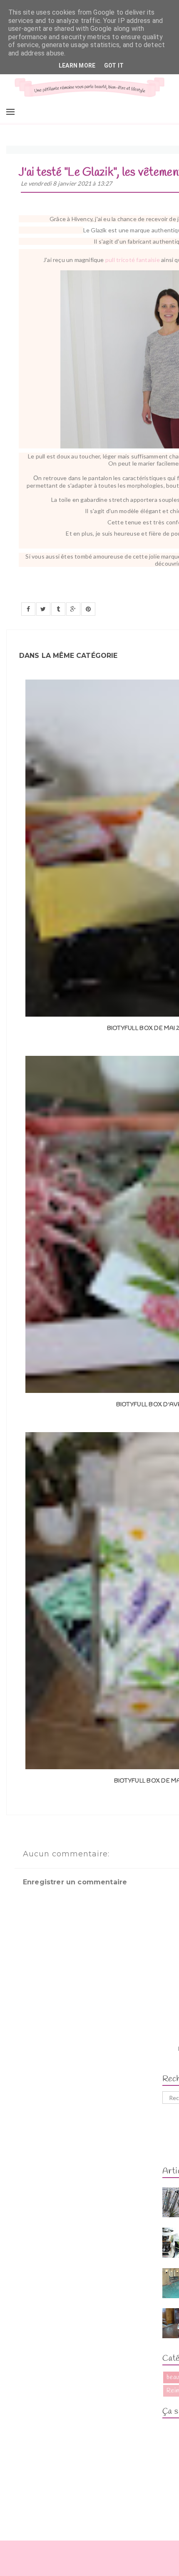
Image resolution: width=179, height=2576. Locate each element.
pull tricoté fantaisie (133, 260)
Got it (114, 65)
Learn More (77, 65)
